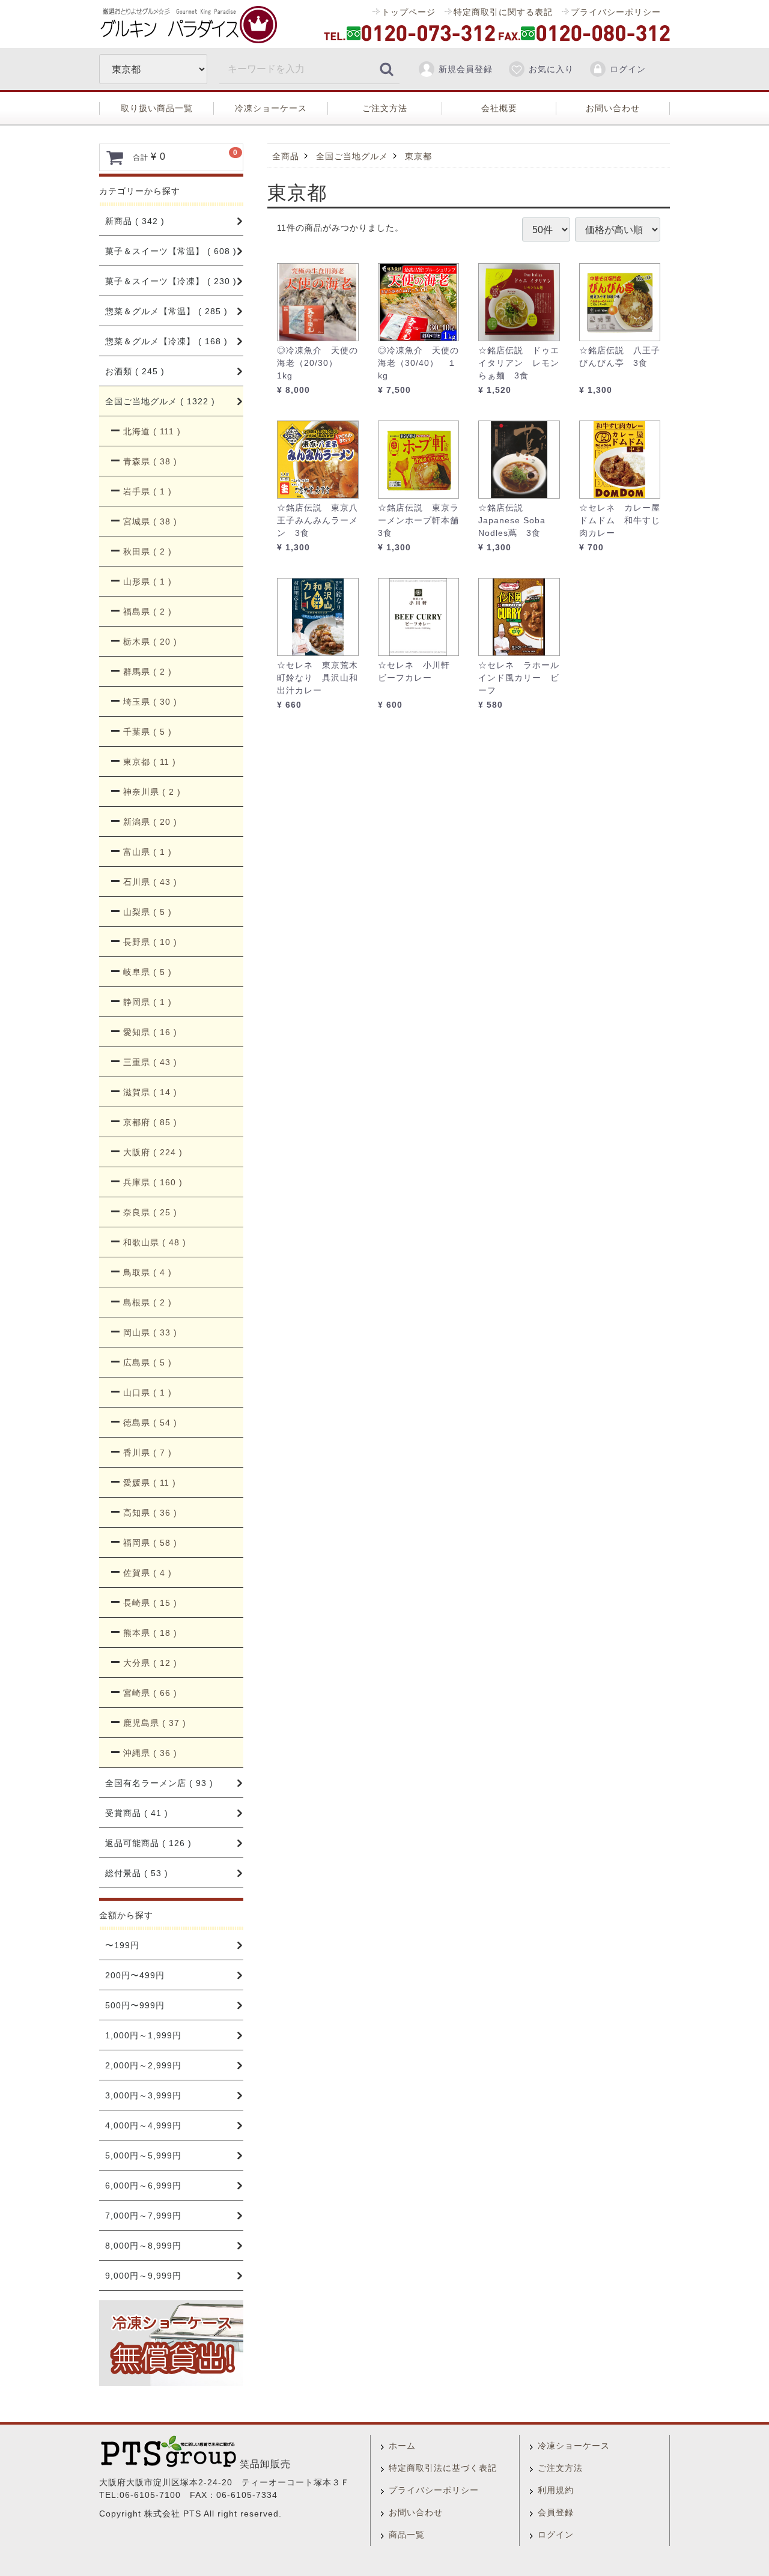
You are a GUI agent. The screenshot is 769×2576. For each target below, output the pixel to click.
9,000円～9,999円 (143, 2276)
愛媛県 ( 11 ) (150, 1483)
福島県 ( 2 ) (147, 612)
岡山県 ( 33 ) (150, 1332)
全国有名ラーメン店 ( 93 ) (159, 1783)
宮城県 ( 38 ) (150, 521)
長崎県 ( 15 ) (150, 1603)
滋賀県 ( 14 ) (150, 1092)
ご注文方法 (385, 108)
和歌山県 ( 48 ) (155, 1242)
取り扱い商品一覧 (157, 108)
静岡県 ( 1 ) (147, 1002)
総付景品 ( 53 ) (137, 1873)
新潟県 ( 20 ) (150, 822)
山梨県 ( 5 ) (147, 912)
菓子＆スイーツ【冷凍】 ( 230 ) (171, 281)
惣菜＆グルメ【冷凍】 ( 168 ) (166, 341)
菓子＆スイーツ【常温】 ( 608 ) (171, 251)
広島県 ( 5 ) (147, 1362)
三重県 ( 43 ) (150, 1062)
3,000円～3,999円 (143, 2095)
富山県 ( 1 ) (147, 852)
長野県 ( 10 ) (150, 942)
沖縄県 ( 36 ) (150, 1753)
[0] (115, 157)
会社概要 (499, 108)
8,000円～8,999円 (143, 2246)
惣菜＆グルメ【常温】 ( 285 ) (166, 311)
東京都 (418, 156)
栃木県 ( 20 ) (150, 642)
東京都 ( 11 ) (150, 762)
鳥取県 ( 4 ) (147, 1272)
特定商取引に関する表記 (503, 12)
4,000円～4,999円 (143, 2125)
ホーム (402, 2446)
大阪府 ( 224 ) (153, 1152)
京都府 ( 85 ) (150, 1122)
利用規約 (556, 2490)
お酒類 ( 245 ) (135, 371)
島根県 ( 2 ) (147, 1302)
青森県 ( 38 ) (150, 461)
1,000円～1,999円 (143, 2035)
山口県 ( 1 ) (147, 1393)
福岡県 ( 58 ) (150, 1543)
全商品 (286, 156)
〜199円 (122, 1945)
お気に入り (551, 69)
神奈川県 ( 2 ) (152, 792)
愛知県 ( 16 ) (150, 1032)
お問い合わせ (613, 108)
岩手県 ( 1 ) (147, 491)
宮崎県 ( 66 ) (150, 1693)
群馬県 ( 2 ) (147, 672)
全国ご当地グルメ (352, 156)
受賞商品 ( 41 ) (137, 1813)
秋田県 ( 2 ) (147, 551)
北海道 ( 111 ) (152, 431)
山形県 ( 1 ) (147, 582)
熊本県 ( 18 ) (150, 1633)
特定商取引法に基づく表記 (443, 2468)
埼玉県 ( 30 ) (150, 702)
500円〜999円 (135, 2005)
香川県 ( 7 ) (147, 1453)
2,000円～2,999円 (143, 2065)
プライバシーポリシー (616, 12)
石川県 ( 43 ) (150, 882)
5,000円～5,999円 (143, 2155)
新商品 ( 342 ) (135, 221)
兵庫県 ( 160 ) (153, 1182)
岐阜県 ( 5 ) (147, 972)
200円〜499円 (135, 1975)
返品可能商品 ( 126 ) (148, 1843)
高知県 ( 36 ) (150, 1513)
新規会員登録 (466, 69)
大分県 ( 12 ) (150, 1663)
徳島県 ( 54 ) (150, 1423)
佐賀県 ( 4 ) (147, 1573)
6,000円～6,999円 (143, 2186)
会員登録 (556, 2512)
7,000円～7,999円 (143, 2216)
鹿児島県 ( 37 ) (155, 1723)
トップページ (409, 12)
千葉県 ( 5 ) (147, 732)
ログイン (628, 69)
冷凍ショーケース (271, 108)
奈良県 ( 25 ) (150, 1212)
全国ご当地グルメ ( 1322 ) (160, 401)
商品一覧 (407, 2535)
